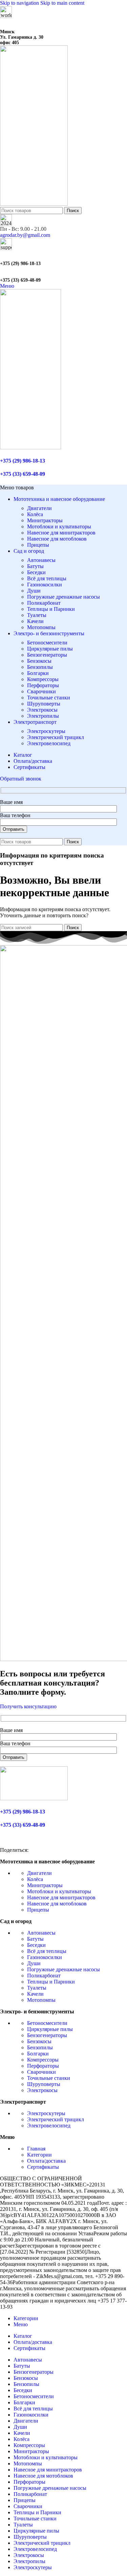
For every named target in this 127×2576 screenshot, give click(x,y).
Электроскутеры (46, 731)
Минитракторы (45, 520)
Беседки (36, 572)
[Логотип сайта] (34, 204)
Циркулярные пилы (50, 649)
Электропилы (43, 716)
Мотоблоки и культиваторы (59, 527)
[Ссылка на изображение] (34, 1798)
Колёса (35, 514)
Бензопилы (40, 667)
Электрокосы (42, 710)
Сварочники (41, 691)
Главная (36, 2149)
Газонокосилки (45, 585)
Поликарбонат (44, 603)
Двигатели (39, 508)
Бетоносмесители (47, 643)
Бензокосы (39, 661)
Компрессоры (43, 679)
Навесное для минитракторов (61, 533)
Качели (35, 621)
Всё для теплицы (47, 578)
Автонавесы (41, 560)
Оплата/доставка (46, 2161)
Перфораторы (43, 685)
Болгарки (38, 673)
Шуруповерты (44, 704)
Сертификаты (43, 2167)
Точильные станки (49, 698)
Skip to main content (62, 3)
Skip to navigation (20, 3)
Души (34, 591)
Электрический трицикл (56, 737)
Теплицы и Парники (51, 609)
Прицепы (38, 545)
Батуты (35, 566)
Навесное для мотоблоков (57, 539)
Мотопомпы (41, 627)
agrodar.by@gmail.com (25, 235)
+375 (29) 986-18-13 (20, 264)
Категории (39, 2155)
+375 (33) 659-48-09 (20, 280)
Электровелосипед (49, 743)
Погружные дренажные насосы (63, 597)
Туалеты (37, 615)
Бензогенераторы (47, 655)
